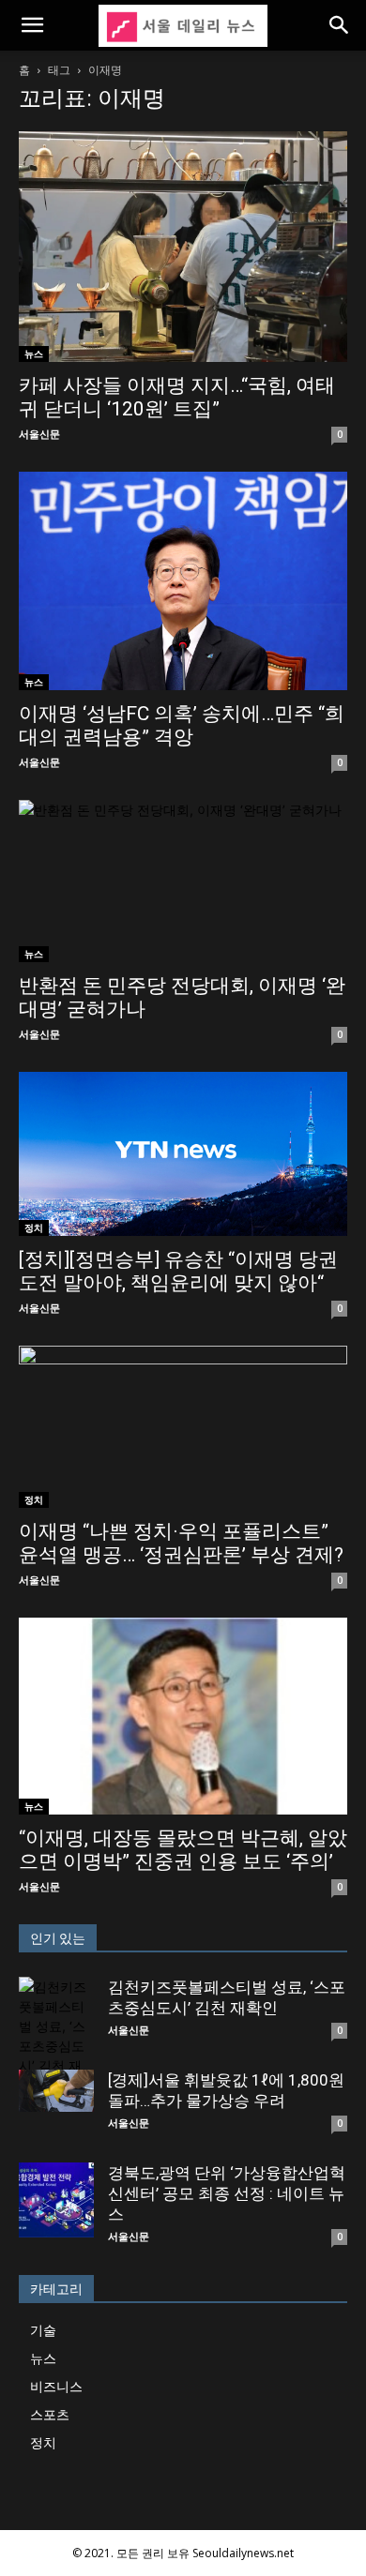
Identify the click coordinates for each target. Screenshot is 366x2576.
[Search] (340, 25)
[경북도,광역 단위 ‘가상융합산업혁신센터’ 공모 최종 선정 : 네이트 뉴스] (56, 2200)
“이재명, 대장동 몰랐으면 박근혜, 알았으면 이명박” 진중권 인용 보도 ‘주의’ (183, 1850)
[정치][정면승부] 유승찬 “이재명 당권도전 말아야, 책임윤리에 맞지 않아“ (178, 1271)
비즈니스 (56, 2386)
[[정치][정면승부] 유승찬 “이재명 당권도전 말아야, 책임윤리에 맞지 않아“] (183, 1154)
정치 (34, 1228)
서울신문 (39, 434)
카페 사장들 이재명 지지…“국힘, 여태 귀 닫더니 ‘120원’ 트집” (177, 397)
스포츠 (50, 2414)
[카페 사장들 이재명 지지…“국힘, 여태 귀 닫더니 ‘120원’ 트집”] (183, 247)
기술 (43, 2330)
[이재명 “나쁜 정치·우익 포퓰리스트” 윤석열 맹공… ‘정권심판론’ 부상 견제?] (183, 1427)
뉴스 (34, 354)
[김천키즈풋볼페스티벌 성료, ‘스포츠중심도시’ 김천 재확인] (56, 2036)
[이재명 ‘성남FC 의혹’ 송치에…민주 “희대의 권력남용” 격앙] (183, 581)
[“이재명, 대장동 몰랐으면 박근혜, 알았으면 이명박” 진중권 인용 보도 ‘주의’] (183, 1716)
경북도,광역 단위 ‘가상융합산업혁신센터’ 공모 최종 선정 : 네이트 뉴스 (227, 2193)
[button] (32, 25)
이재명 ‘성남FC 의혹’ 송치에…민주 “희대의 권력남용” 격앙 (182, 725)
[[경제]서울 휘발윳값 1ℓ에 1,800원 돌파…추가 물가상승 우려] (56, 2091)
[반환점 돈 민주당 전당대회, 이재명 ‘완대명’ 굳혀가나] (183, 881)
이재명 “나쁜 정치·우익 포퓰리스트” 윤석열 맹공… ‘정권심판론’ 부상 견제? (181, 1543)
